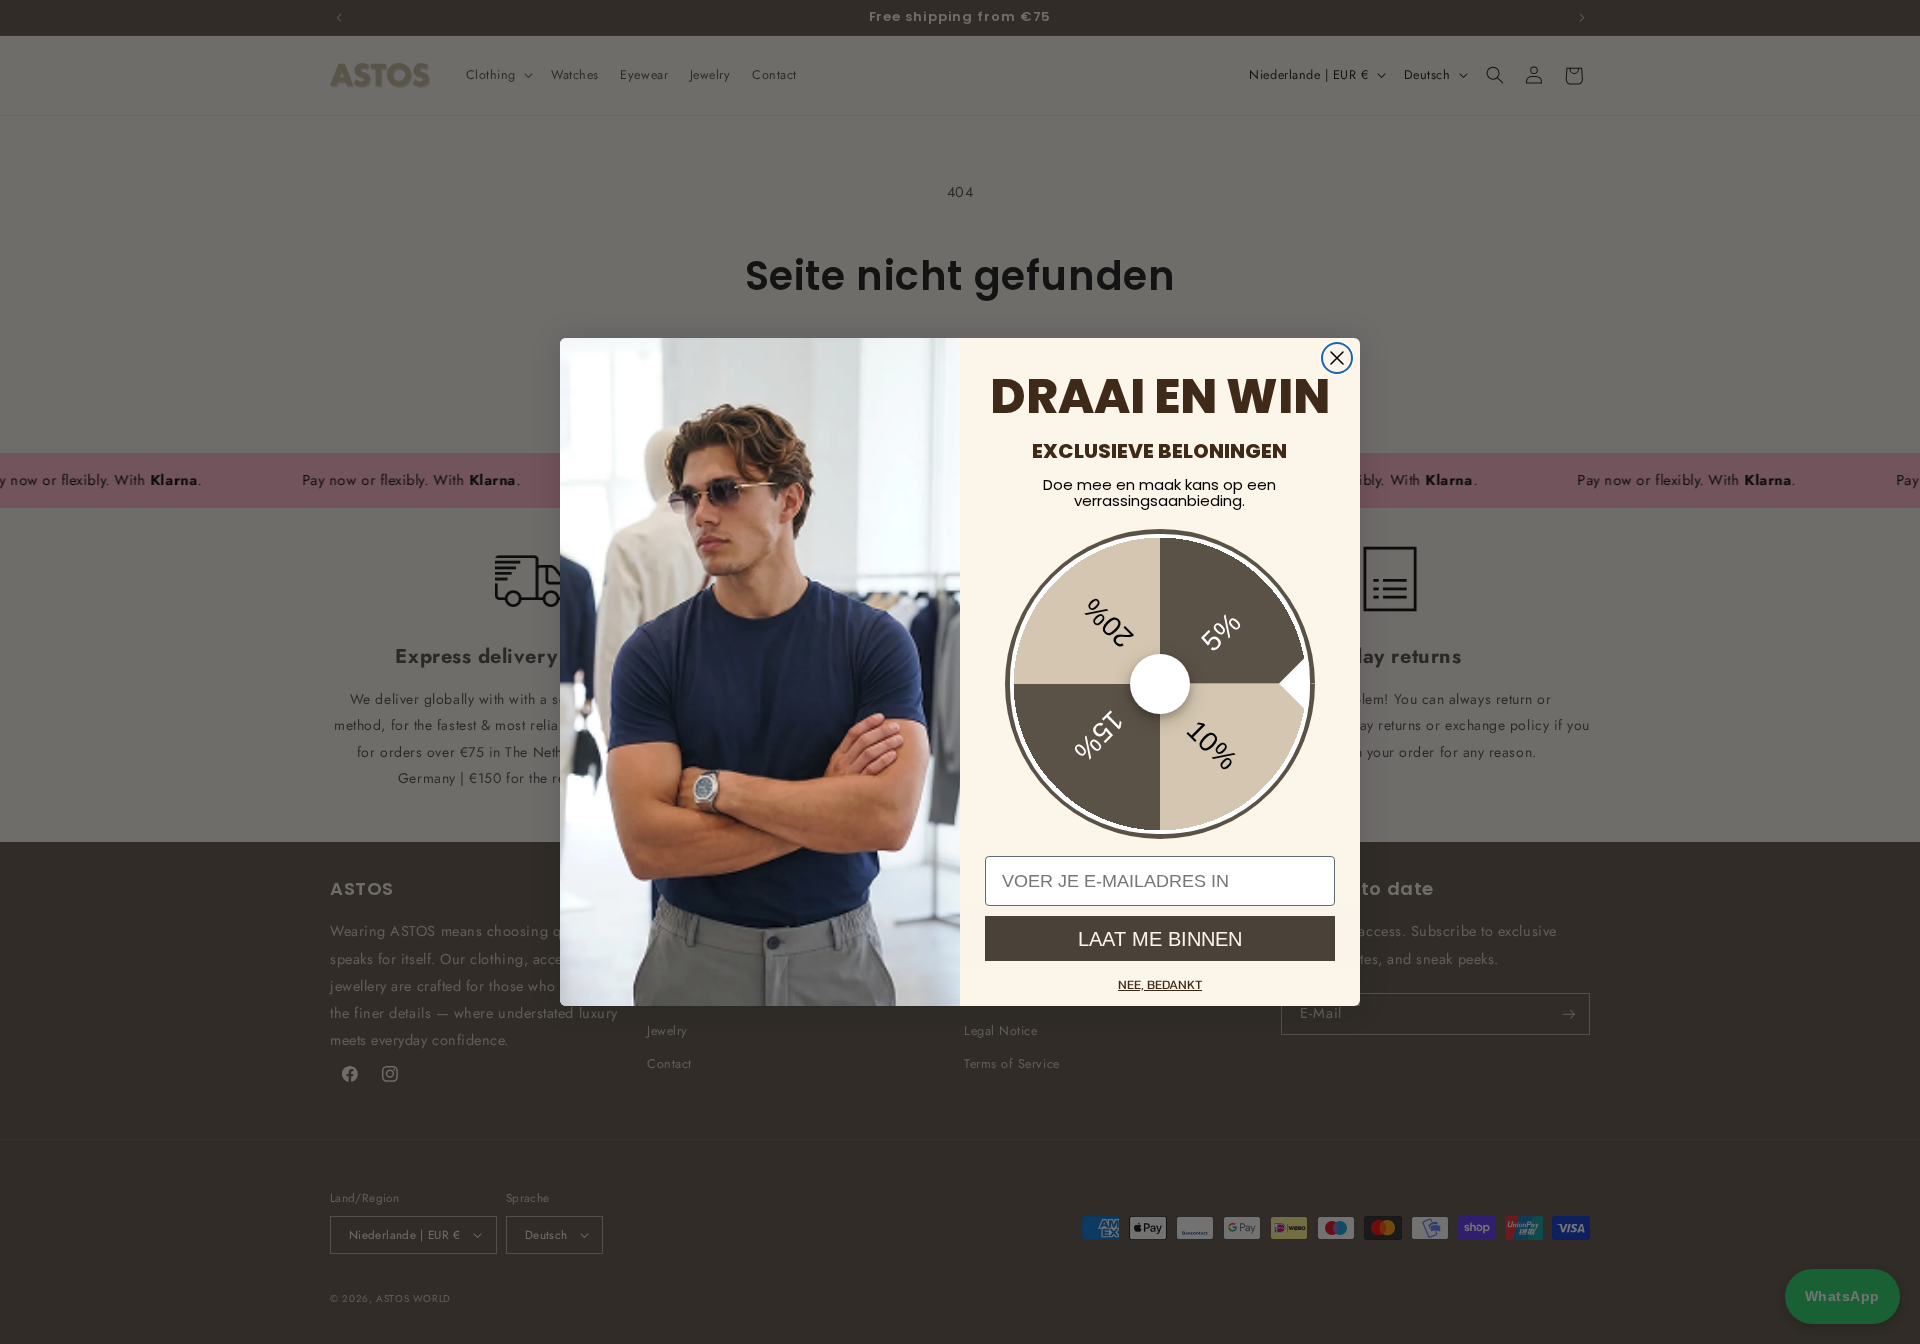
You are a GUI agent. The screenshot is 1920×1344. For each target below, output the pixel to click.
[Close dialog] (1337, 358)
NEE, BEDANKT (1160, 984)
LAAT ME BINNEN (1160, 939)
